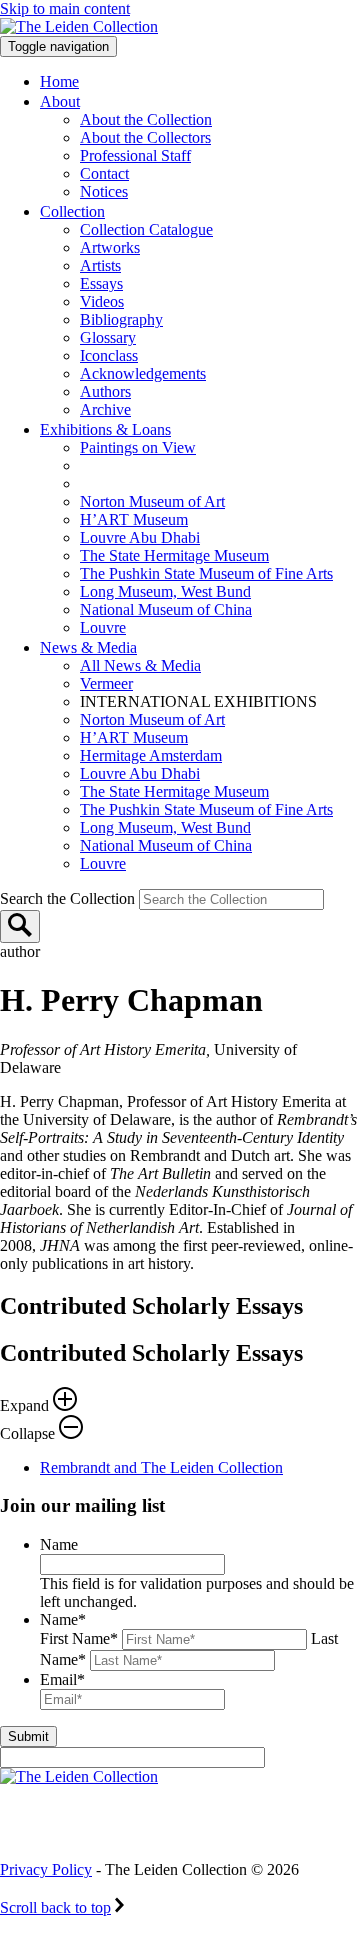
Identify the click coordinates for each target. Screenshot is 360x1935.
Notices (104, 191)
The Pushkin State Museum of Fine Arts (206, 573)
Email (62, 1679)
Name (59, 1544)
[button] (180, 1391)
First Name (79, 1638)
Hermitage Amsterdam (151, 755)
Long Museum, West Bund (165, 591)
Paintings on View (138, 447)
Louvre (103, 627)
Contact (104, 173)
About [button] (60, 101)
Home (59, 81)
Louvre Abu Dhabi (140, 537)
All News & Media (140, 665)
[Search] (20, 926)
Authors (105, 391)
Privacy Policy (46, 1869)
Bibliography (121, 319)
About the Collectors (145, 137)
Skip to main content (65, 8)
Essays (101, 283)
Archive (105, 409)
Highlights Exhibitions (183, 483)
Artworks (110, 247)
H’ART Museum (134, 519)
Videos (102, 301)
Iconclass (109, 355)
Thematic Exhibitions (174, 465)
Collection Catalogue (146, 229)
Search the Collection (69, 898)
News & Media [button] (88, 647)
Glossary (108, 337)
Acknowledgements (143, 373)
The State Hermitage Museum (174, 555)
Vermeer (106, 683)
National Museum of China (166, 609)
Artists (100, 265)
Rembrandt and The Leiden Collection (161, 1467)
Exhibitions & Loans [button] (105, 429)
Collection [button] (72, 211)
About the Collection (146, 119)
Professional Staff (135, 155)
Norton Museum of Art (152, 501)
